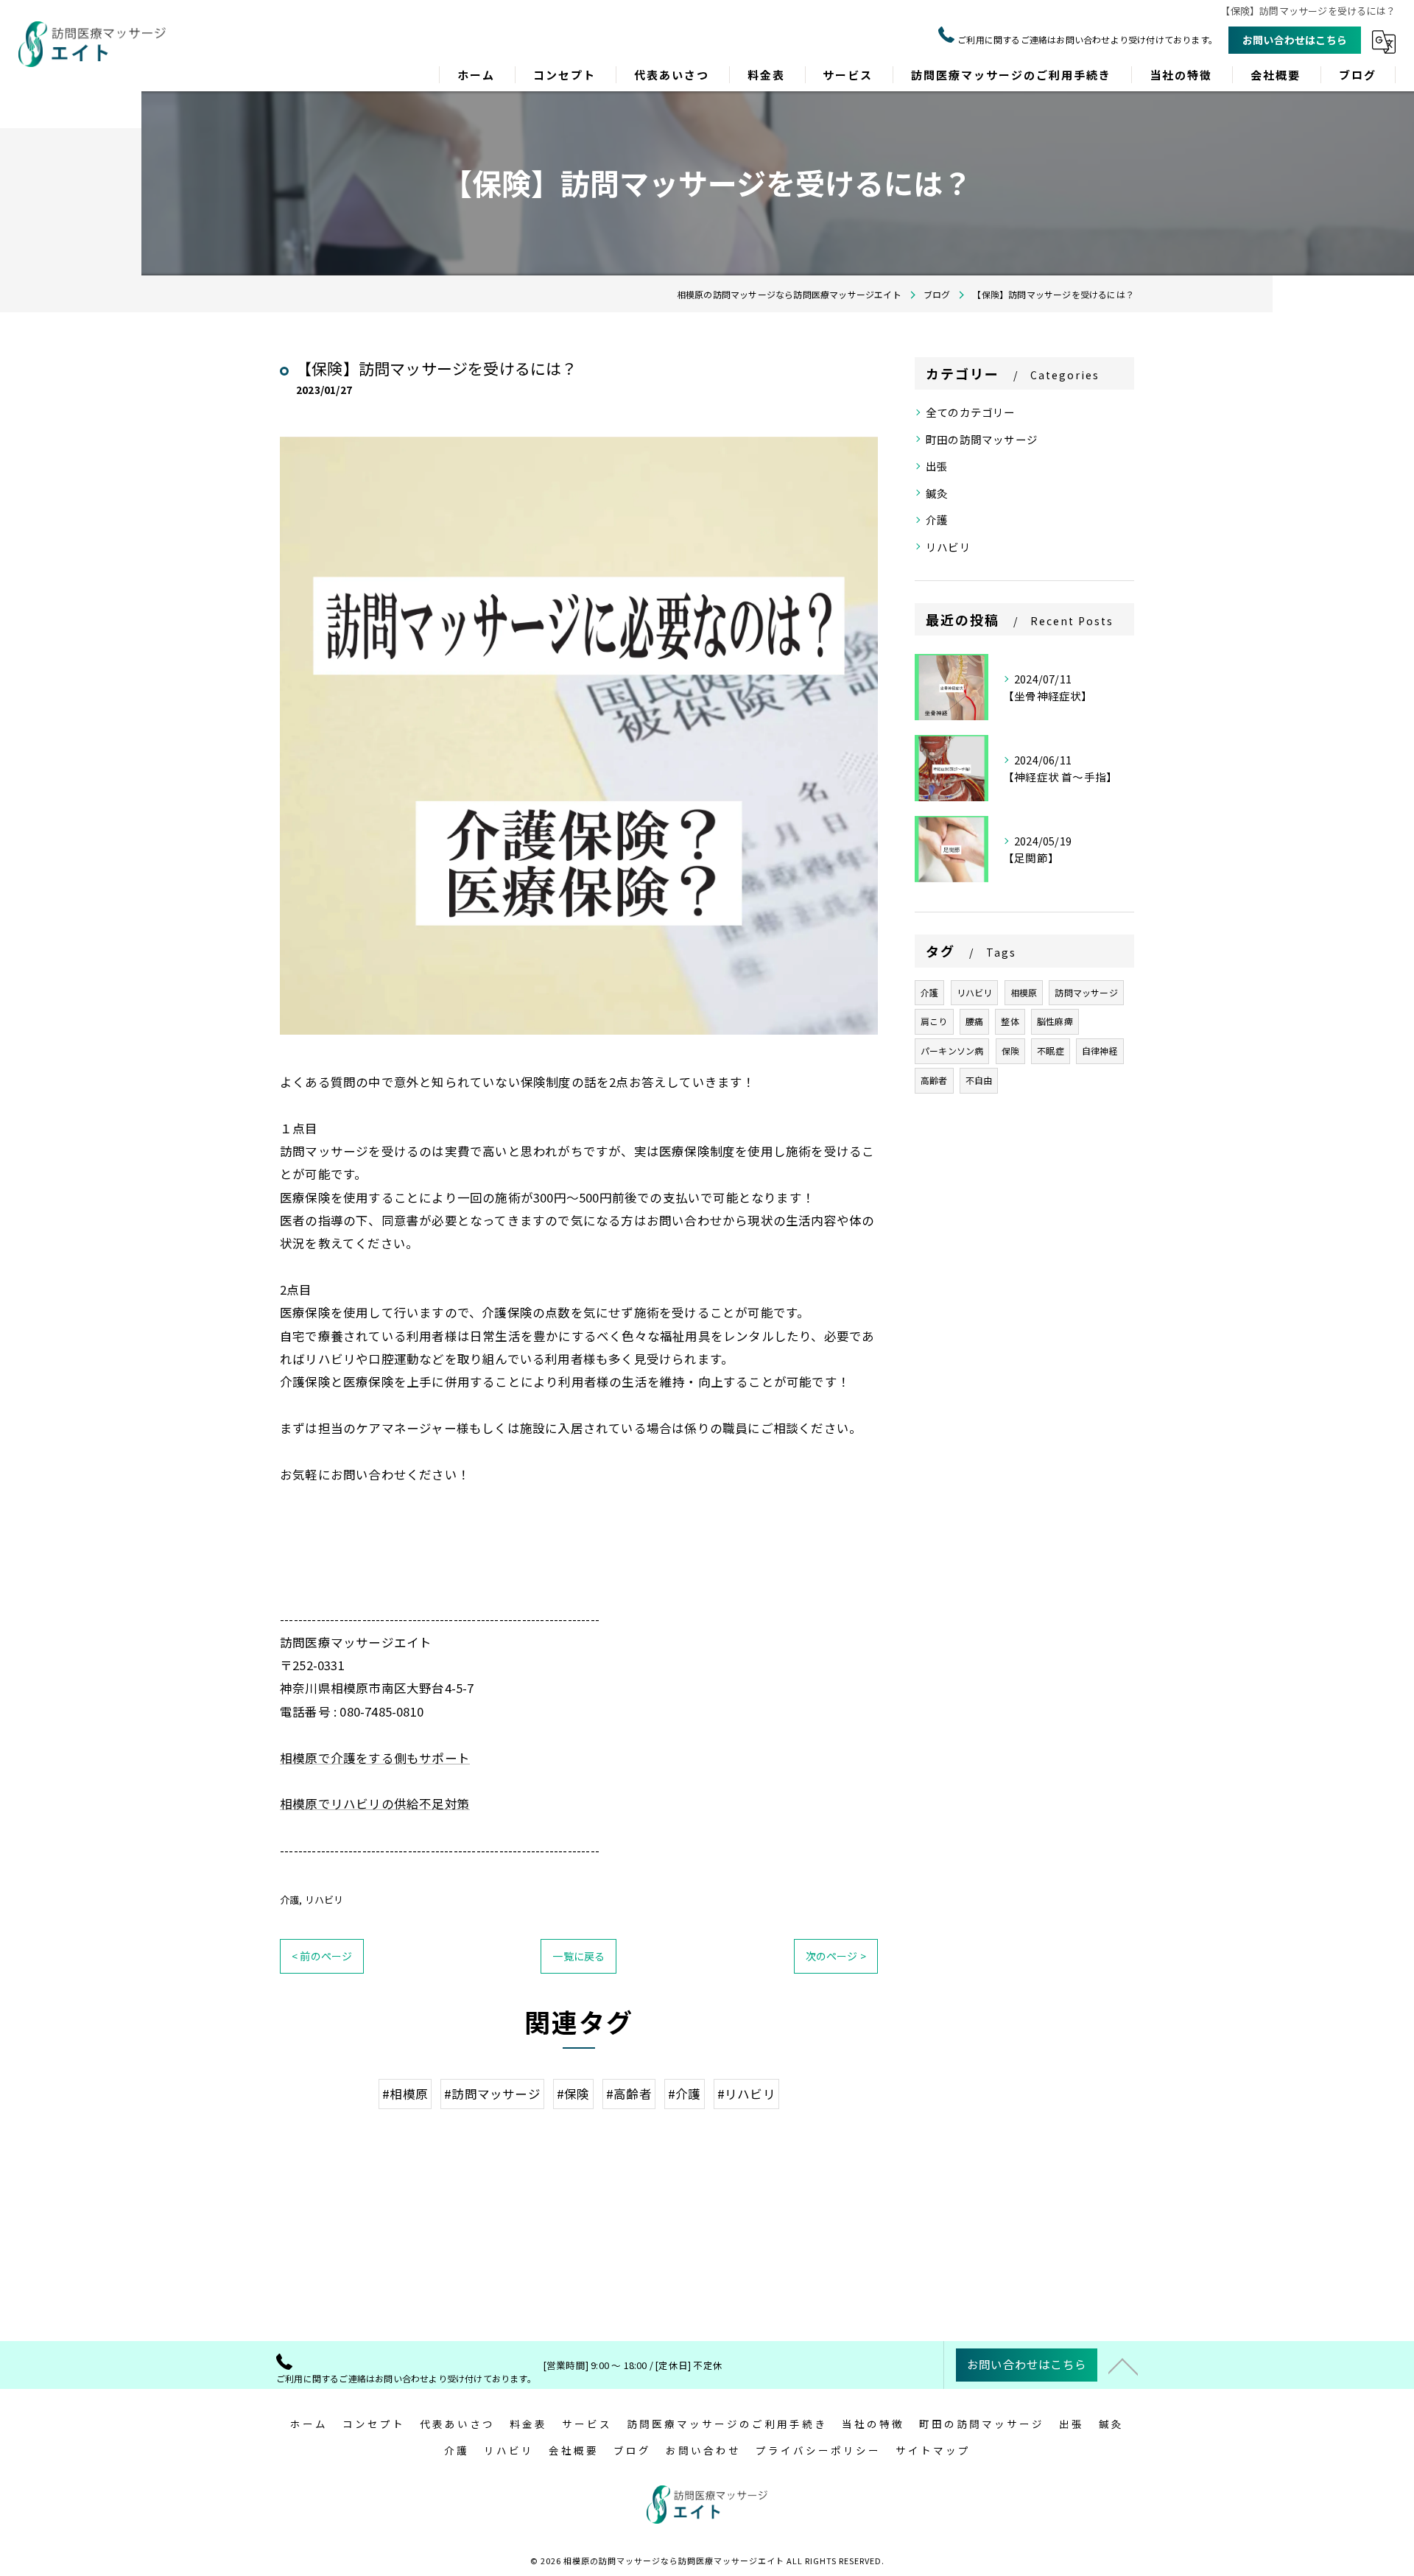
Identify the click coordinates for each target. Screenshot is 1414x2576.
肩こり (934, 1021)
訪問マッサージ (1086, 992)
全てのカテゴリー (971, 412)
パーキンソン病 (952, 1051)
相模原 (1024, 992)
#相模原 (405, 2094)
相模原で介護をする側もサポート (375, 1758)
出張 (937, 466)
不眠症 (1051, 1051)
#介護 (685, 2094)
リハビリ (324, 1900)
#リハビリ (746, 2094)
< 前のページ (322, 1956)
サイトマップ (933, 2450)
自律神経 (1100, 1051)
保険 (1010, 1051)
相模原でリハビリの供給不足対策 (375, 1803)
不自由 (979, 1080)
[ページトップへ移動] (1123, 2365)
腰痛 (974, 1021)
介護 (289, 1900)
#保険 (573, 2094)
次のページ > (836, 1956)
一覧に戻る (578, 1956)
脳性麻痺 (1055, 1021)
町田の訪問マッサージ (982, 439)
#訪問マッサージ (492, 2094)
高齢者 (934, 1080)
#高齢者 (629, 2094)
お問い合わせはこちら (1295, 40)
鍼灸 (937, 493)
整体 (1010, 1021)
